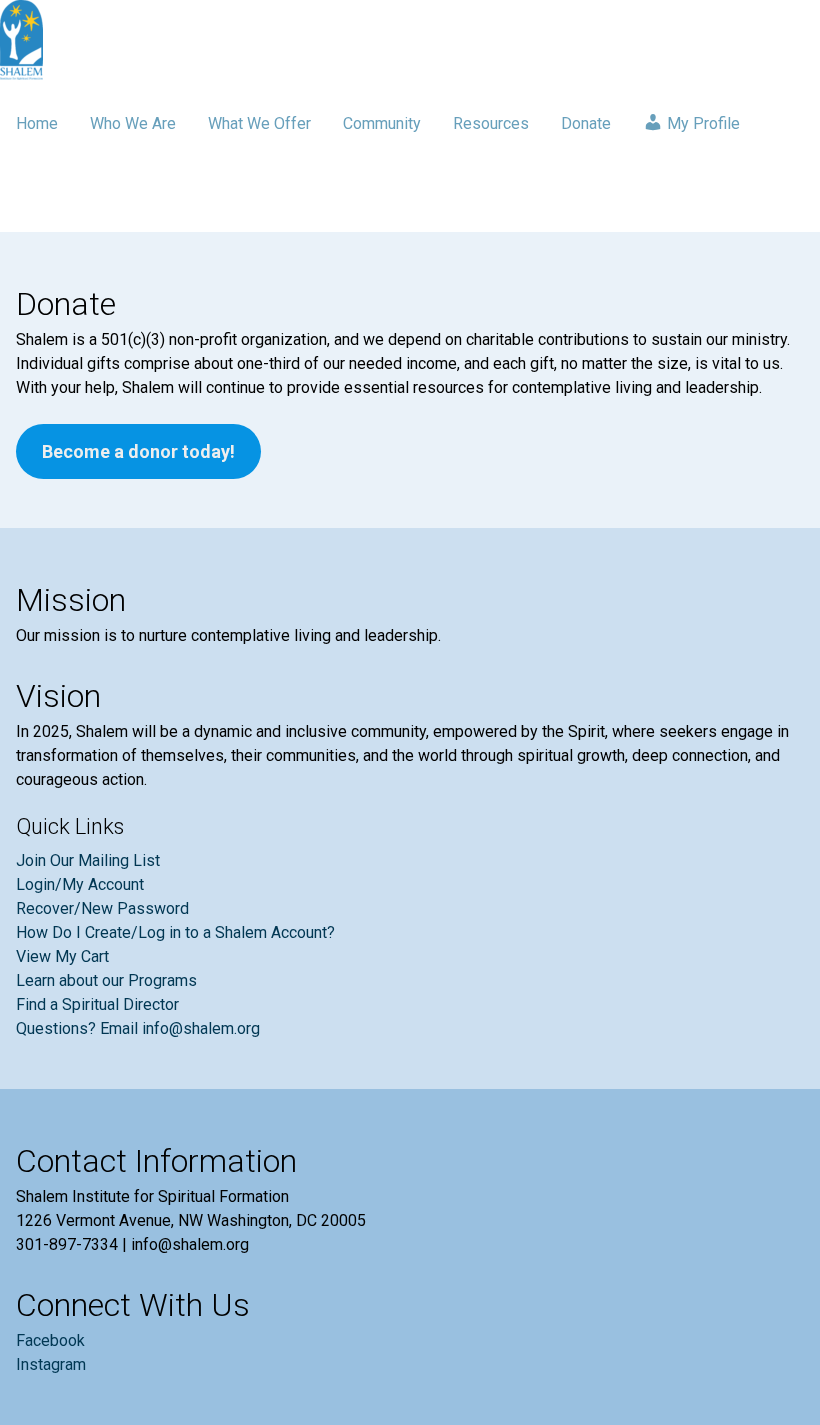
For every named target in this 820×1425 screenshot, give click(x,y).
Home (37, 123)
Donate (586, 123)
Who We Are (133, 123)
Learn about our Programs (106, 980)
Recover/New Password (102, 908)
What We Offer (259, 123)
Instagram (51, 1364)
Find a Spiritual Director (97, 1004)
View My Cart (62, 956)
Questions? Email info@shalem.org (138, 1028)
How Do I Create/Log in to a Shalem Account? (175, 932)
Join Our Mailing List (88, 860)
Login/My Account (80, 884)
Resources (491, 123)
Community (382, 123)
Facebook (50, 1340)
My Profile (701, 123)
